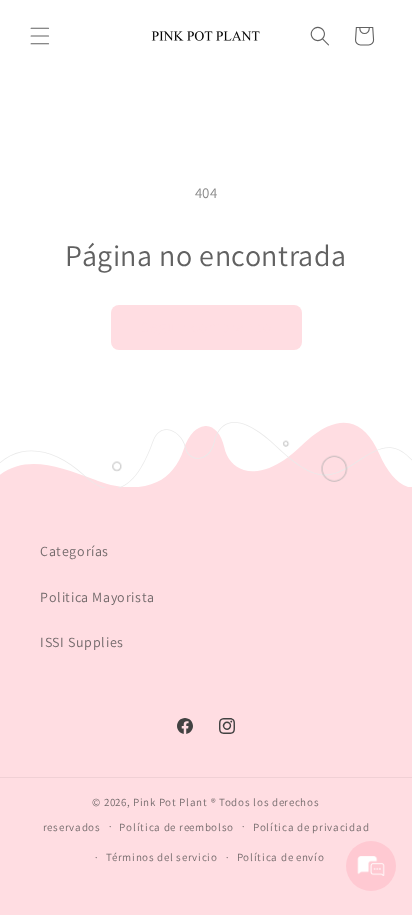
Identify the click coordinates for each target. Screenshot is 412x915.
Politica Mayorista (97, 597)
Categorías (74, 551)
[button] (40, 36)
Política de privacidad (311, 827)
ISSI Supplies (82, 642)
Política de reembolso (176, 827)
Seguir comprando (206, 326)
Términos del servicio (162, 857)
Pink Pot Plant (170, 802)
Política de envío (281, 857)
